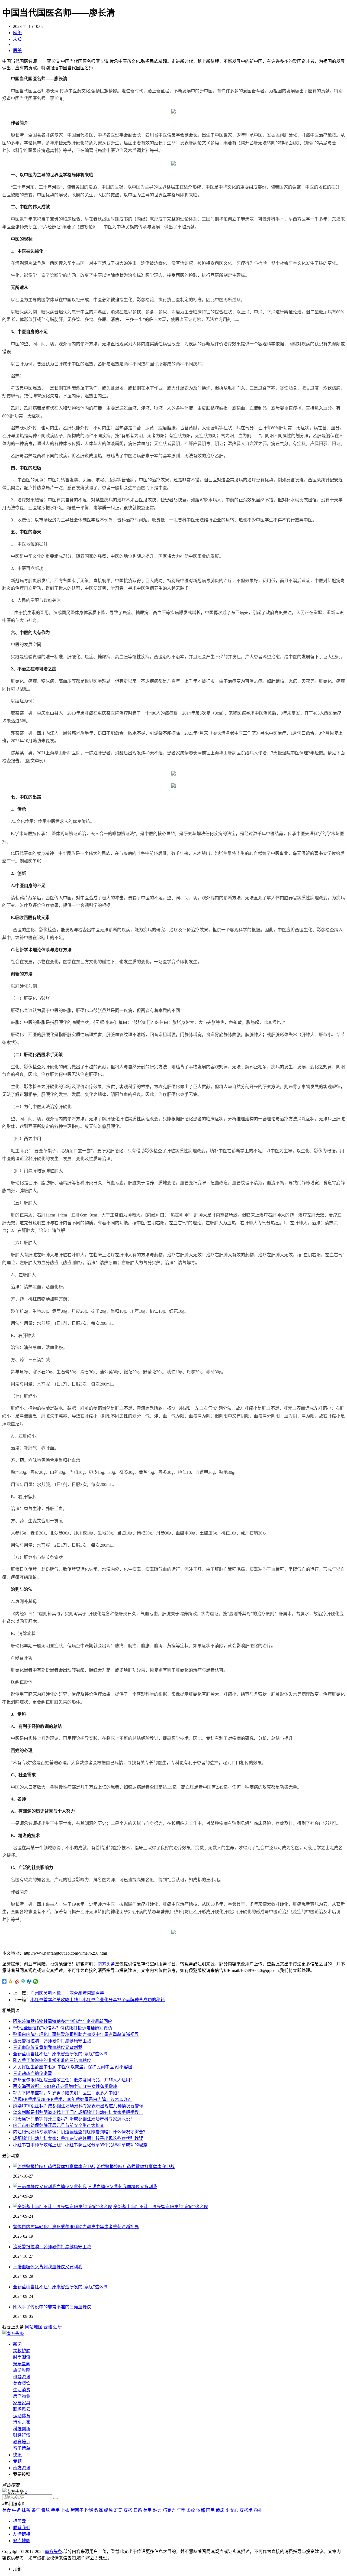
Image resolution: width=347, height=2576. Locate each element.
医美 (17, 51)
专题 (17, 2461)
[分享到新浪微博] (17, 1981)
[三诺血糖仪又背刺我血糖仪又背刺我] (50, 2187)
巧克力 (169, 2510)
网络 (17, 33)
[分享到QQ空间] (11, 1981)
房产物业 (22, 2396)
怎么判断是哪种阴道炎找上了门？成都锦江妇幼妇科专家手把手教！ (78, 2112)
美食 (7, 2510)
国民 (210, 2510)
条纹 (191, 2510)
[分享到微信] (36, 1981)
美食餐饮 (22, 2383)
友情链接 (22, 2534)
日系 (138, 2510)
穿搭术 (246, 2510)
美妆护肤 (22, 2351)
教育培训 (22, 2442)
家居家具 (22, 2403)
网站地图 (34, 2327)
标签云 (20, 2521)
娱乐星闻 (22, 2364)
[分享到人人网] (29, 1981)
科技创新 (22, 2429)
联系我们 (22, 2528)
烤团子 (77, 2510)
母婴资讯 (22, 2377)
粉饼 (89, 2510)
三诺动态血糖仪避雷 (33, 2073)
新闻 (17, 2344)
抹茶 (26, 2510)
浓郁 (201, 2510)
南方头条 (106, 1964)
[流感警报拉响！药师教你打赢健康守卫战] (54, 2167)
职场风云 (22, 2409)
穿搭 (128, 2510)
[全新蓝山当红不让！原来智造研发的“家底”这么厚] (63, 2207)
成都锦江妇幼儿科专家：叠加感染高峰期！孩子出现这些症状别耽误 (78, 2138)
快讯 (17, 2455)
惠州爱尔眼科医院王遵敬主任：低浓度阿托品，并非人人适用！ (74, 2080)
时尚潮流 (22, 2357)
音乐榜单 (22, 2448)
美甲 (147, 2510)
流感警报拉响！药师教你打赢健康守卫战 (52, 2041)
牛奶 (16, 2510)
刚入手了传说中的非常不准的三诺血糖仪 (52, 2060)
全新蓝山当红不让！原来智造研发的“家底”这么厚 (60, 2054)
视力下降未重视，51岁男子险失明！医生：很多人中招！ (67, 2093)
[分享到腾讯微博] (23, 1981)
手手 (55, 2510)
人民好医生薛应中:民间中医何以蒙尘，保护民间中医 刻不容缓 (73, 2067)
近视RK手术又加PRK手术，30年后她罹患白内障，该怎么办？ (73, 2099)
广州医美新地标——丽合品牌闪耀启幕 (67, 1993)
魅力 (157, 2510)
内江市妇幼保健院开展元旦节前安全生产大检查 (59, 2125)
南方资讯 (22, 2468)
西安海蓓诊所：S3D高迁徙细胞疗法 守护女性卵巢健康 (65, 2086)
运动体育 (22, 2416)
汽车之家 (22, 2422)
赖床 (220, 2510)
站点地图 (22, 2541)
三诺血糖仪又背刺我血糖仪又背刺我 (48, 2047)
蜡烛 (108, 2510)
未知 (17, 39)
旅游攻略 (22, 2370)
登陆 (48, 2327)
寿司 (118, 2510)
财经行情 (22, 2435)
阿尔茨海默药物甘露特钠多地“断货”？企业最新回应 (63, 2021)
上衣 (65, 2510)
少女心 (232, 2510)
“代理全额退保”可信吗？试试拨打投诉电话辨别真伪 (63, 2028)
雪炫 (46, 2510)
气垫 (181, 2510)
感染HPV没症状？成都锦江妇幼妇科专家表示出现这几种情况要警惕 (78, 2106)
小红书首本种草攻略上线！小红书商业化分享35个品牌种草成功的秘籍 (98, 2000)
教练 (99, 2510)
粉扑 (258, 2510)
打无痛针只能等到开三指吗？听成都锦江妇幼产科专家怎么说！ (74, 2119)
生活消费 (22, 2390)
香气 (36, 2510)
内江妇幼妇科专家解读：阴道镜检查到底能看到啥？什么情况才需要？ (80, 2132)
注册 (57, 2327)
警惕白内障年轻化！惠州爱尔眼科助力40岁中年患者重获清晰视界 (76, 2034)
